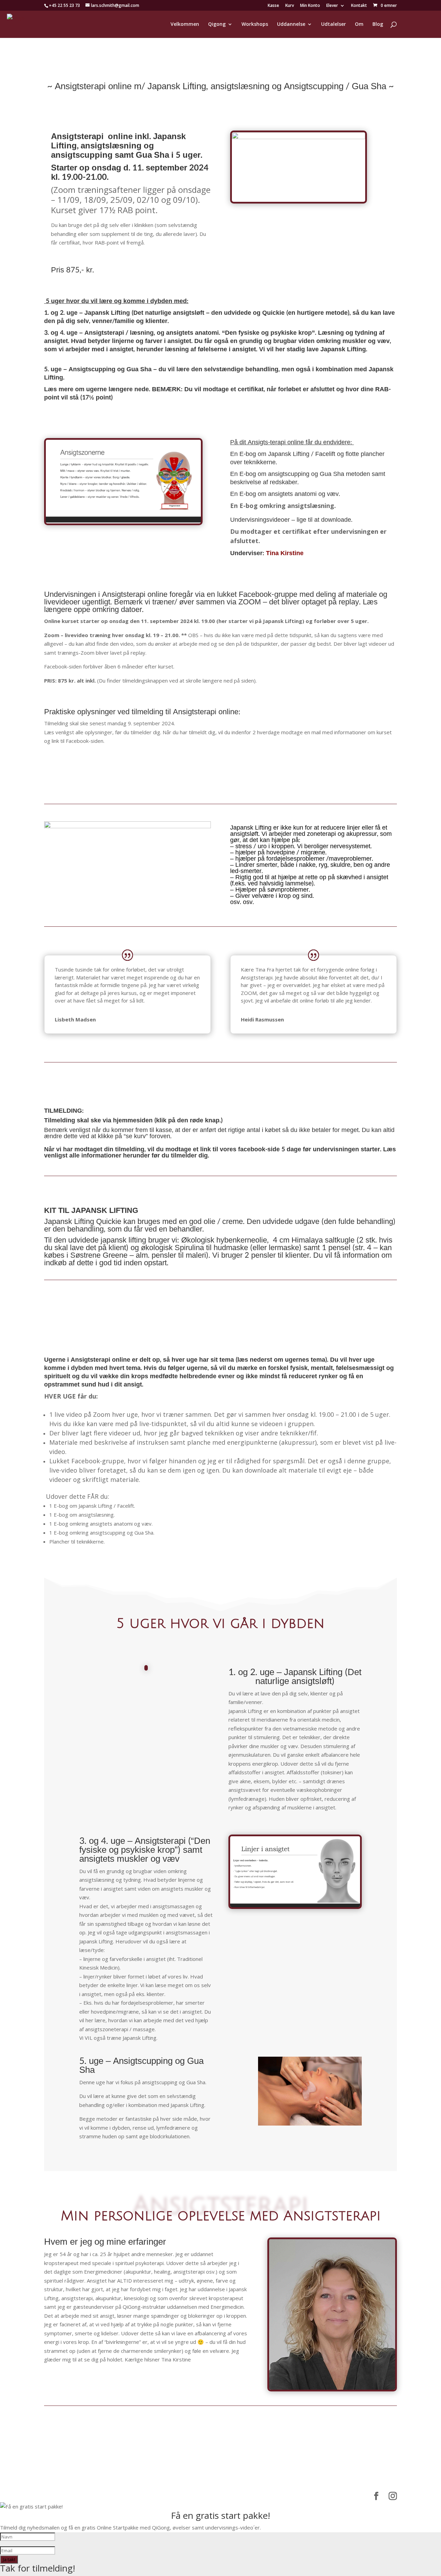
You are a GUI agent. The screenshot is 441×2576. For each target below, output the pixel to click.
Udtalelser (334, 24)
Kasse (273, 6)
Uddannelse (291, 24)
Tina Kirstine (285, 553)
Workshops (255, 24)
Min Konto (310, 6)
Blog (378, 24)
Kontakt (359, 6)
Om (359, 24)
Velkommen (185, 24)
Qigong (217, 24)
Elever (332, 6)
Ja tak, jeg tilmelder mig (221, 766)
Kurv (290, 6)
